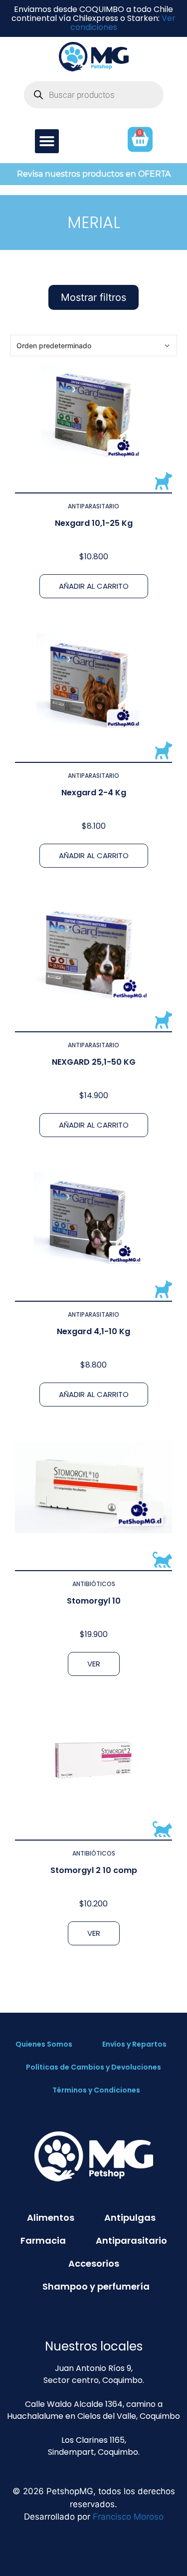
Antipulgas (130, 2218)
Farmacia (43, 2240)
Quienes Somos (44, 2044)
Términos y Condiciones (96, 2090)
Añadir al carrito (94, 586)
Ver (94, 1664)
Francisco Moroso (128, 2517)
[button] (47, 141)
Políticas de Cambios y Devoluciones (93, 2067)
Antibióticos (94, 1584)
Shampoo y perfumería (96, 2286)
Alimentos (51, 2218)
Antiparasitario (93, 506)
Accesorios (94, 2263)
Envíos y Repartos (134, 2044)
